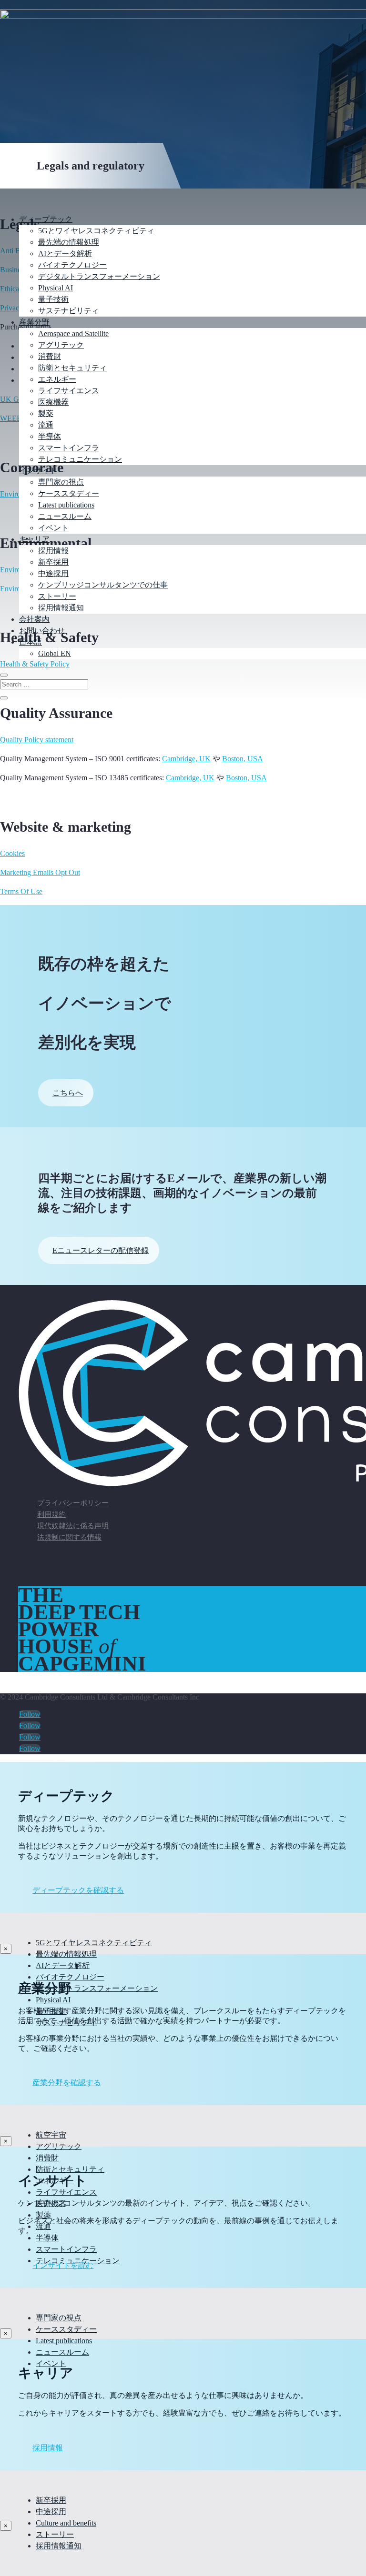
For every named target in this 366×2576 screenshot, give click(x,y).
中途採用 (53, 573)
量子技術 (53, 299)
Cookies (12, 853)
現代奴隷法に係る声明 (73, 1526)
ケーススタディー (69, 493)
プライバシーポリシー (73, 1503)
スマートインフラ (69, 448)
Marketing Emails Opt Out (40, 872)
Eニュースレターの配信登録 (101, 1250)
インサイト (38, 471)
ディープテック (46, 219)
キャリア (34, 539)
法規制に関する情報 (69, 1537)
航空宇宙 (51, 2135)
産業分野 (34, 322)
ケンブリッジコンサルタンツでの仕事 (103, 585)
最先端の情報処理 (69, 242)
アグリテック (61, 345)
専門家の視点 (61, 482)
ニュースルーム (65, 516)
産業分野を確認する (67, 2083)
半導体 (50, 436)
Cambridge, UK (186, 759)
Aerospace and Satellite (73, 333)
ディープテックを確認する (78, 1890)
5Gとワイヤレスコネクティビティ (96, 231)
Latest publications (66, 505)
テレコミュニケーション (80, 459)
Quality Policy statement (37, 740)
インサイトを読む (63, 2265)
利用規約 (51, 1514)
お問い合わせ (42, 631)
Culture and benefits (66, 2523)
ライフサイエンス (69, 391)
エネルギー (57, 379)
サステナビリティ (69, 311)
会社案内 (34, 619)
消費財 (50, 356)
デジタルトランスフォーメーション (99, 276)
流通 (46, 425)
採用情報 (53, 551)
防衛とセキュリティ (72, 368)
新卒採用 (53, 562)
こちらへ (68, 1093)
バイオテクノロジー (72, 265)
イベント (53, 528)
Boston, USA (243, 759)
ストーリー (57, 596)
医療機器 (53, 402)
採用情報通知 (61, 608)
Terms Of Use (21, 891)
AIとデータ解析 (65, 254)
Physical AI (56, 288)
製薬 (46, 413)
